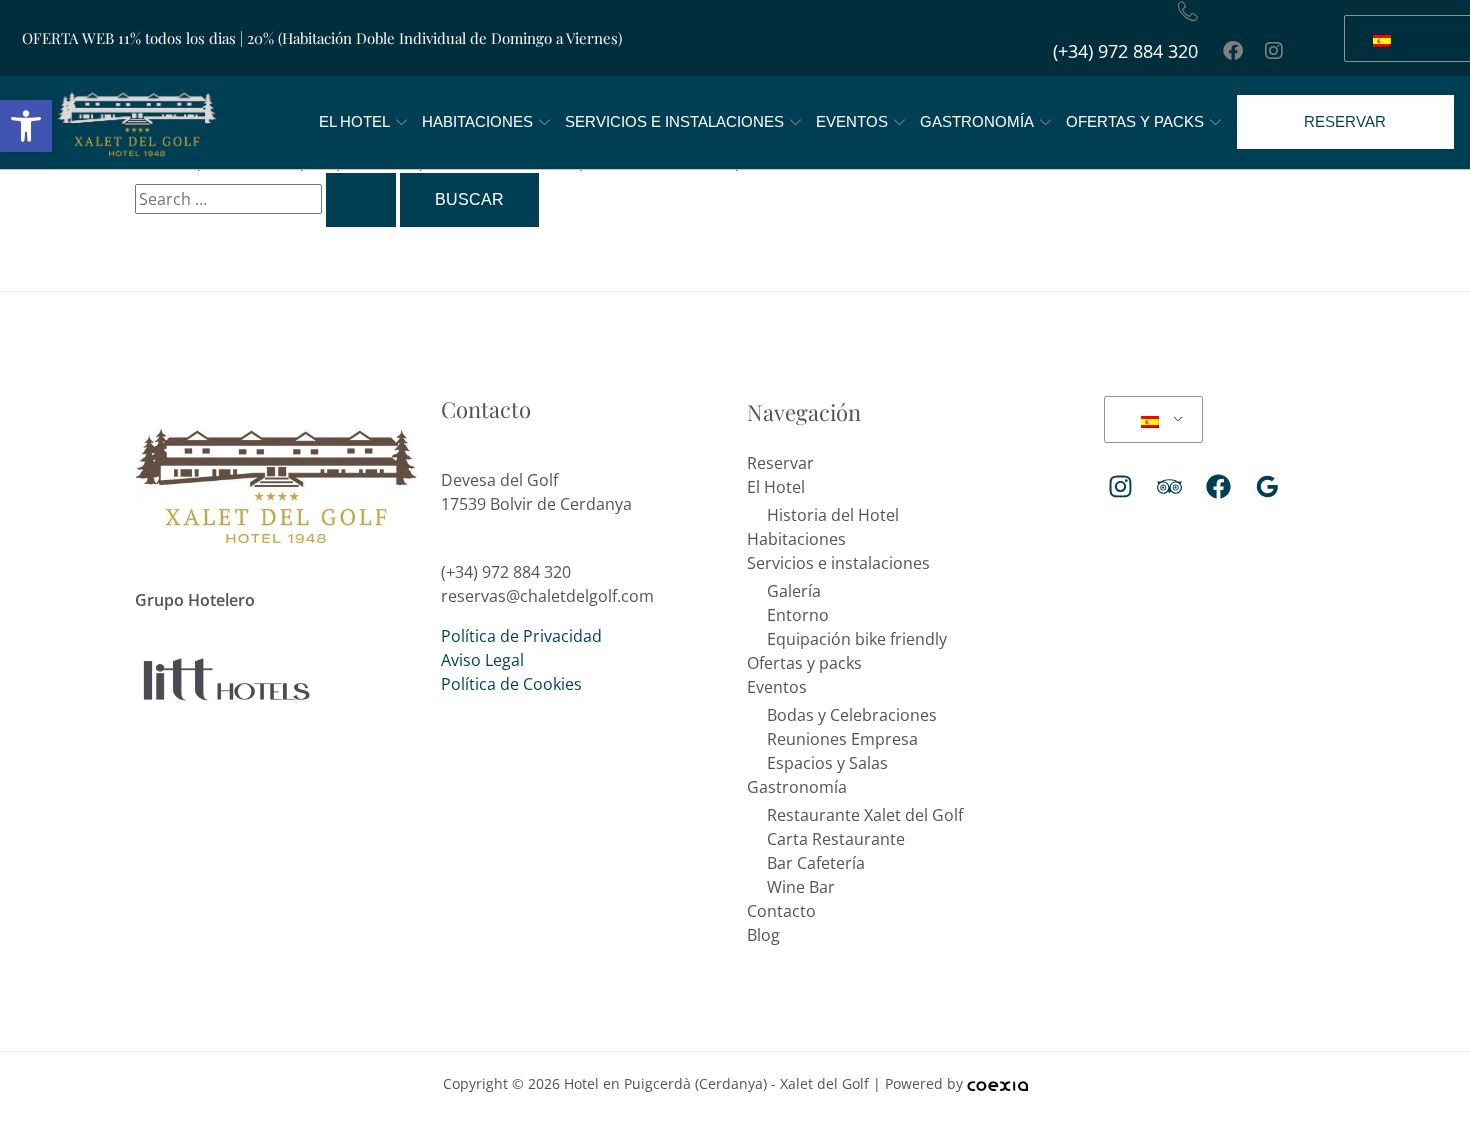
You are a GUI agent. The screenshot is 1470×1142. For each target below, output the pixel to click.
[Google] (1267, 486)
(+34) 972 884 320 (1125, 51)
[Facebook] (1218, 486)
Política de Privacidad (521, 636)
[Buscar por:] (267, 199)
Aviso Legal (482, 660)
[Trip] (1169, 486)
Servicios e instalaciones (674, 121)
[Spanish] (1150, 420)
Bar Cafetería (816, 863)
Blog (763, 935)
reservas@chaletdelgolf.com (547, 596)
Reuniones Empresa (842, 739)
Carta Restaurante (836, 839)
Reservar (780, 463)
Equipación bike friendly (857, 639)
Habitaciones (477, 121)
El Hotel (354, 121)
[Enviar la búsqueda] (361, 200)
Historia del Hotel (833, 515)
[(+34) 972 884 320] (1188, 11)
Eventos (852, 121)
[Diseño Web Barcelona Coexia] (997, 1083)
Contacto (781, 911)
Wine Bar (801, 887)
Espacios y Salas (827, 763)
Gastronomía (977, 121)
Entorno (798, 615)
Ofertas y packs (1135, 121)
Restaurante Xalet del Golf (865, 815)
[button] (26, 126)
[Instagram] (1120, 486)
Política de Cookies (511, 684)
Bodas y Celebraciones (852, 715)
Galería (794, 591)
